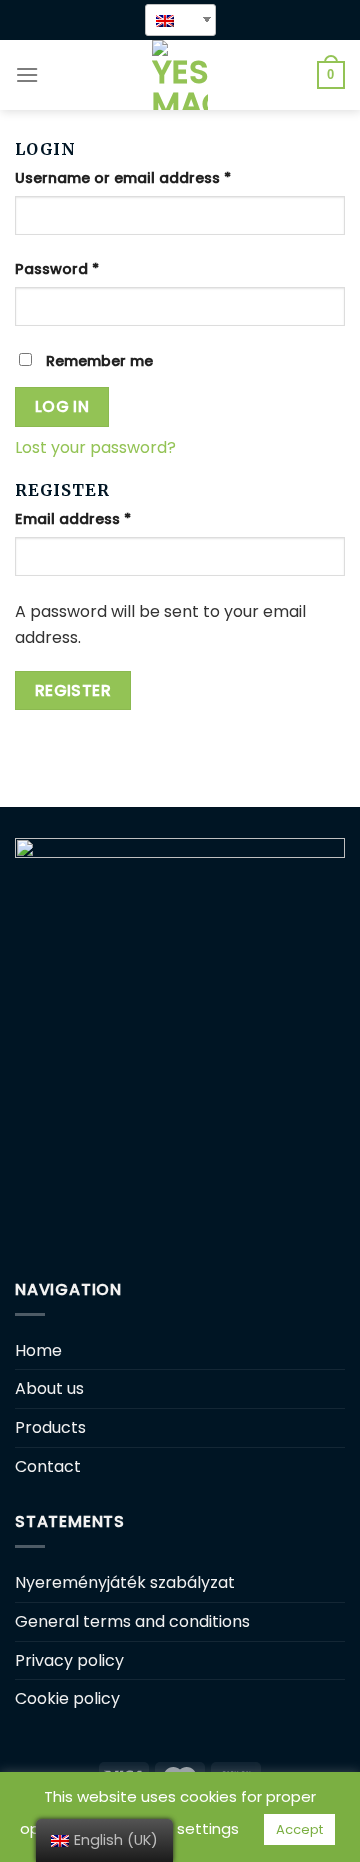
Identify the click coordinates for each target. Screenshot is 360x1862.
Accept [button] (299, 1829)
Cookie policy (67, 1698)
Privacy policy (69, 1660)
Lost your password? (95, 447)
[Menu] (27, 74)
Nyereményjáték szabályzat (125, 1582)
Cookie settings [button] (180, 1828)
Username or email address (123, 178)
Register (73, 690)
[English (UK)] (173, 19)
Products (50, 1427)
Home (38, 1350)
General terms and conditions (132, 1621)
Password (57, 269)
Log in (62, 406)
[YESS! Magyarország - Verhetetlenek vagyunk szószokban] (180, 75)
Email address (73, 519)
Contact (48, 1466)
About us (49, 1388)
